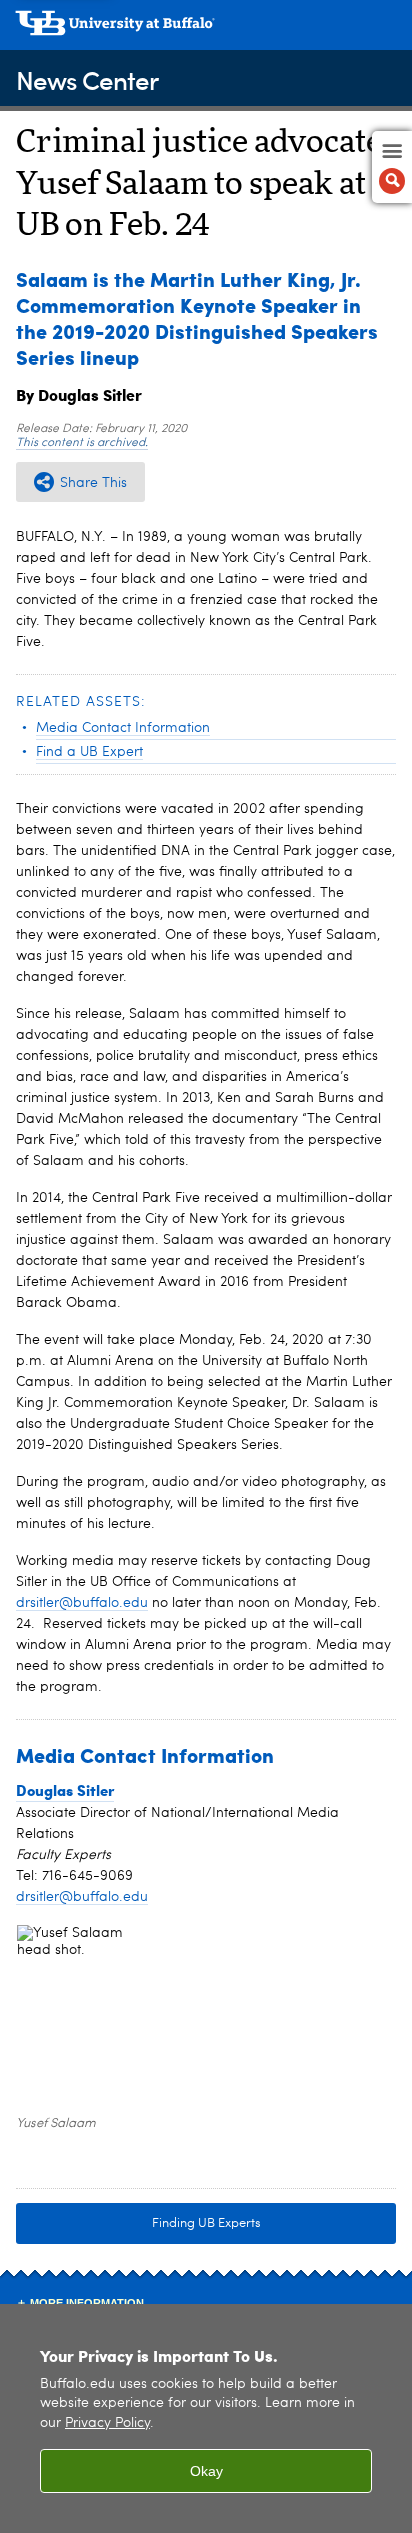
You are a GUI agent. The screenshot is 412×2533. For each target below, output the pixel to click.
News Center (87, 79)
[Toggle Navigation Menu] (392, 167)
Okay (206, 2471)
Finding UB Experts (206, 2223)
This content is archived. (82, 443)
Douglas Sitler (65, 1790)
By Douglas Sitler (79, 394)
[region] (206, 2418)
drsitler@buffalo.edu (82, 1603)
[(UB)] (206, 30)
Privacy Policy (107, 2423)
